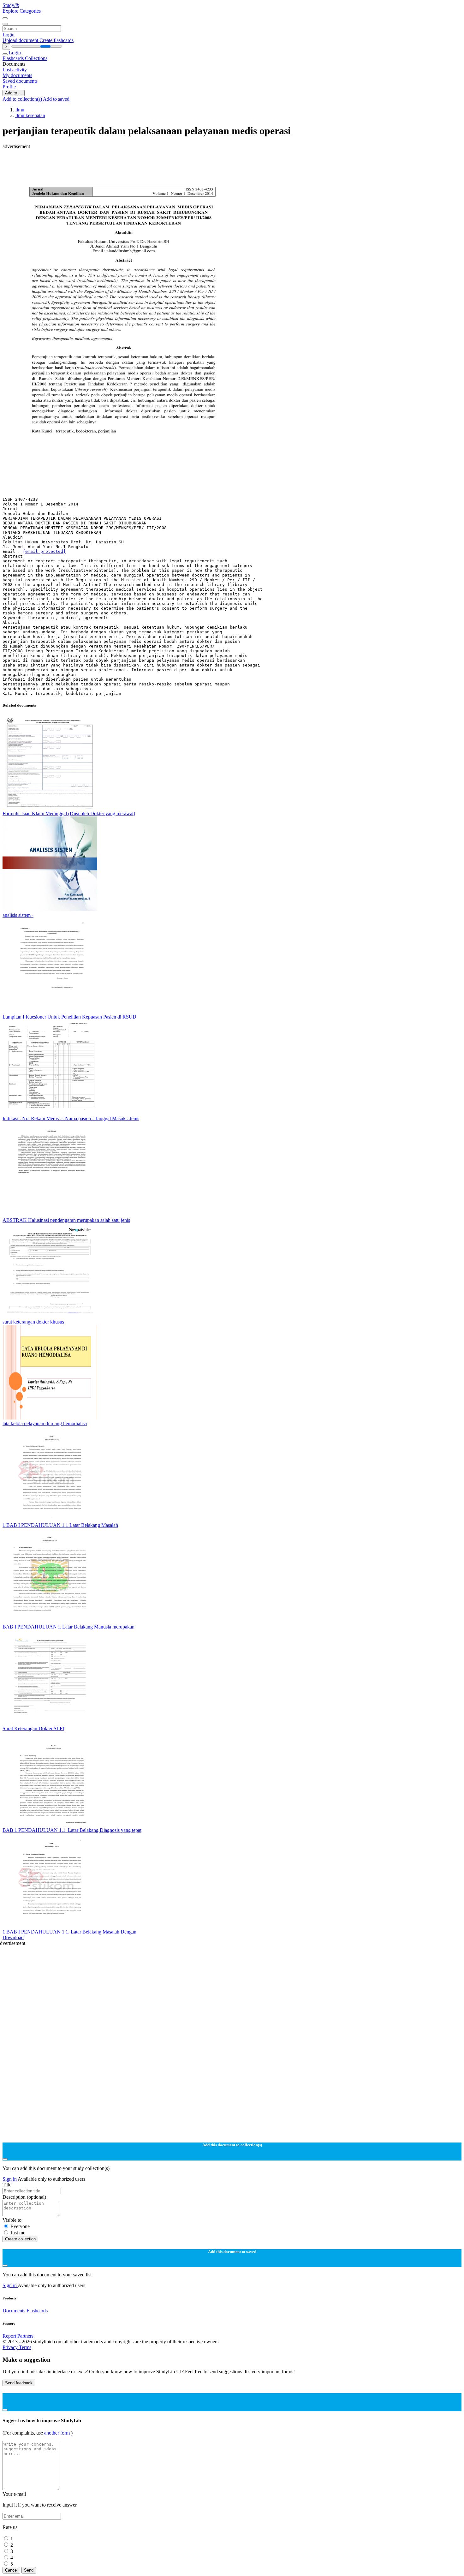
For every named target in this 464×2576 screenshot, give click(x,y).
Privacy (11, 2347)
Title (7, 2185)
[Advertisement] (192, 164)
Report (9, 2336)
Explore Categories (22, 11)
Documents (14, 2311)
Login (9, 35)
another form (58, 2433)
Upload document (21, 40)
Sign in (10, 2179)
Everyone (20, 2226)
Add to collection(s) (23, 99)
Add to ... (14, 93)
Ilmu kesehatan (30, 115)
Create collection (20, 2239)
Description (24, 2197)
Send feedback (19, 2383)
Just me (18, 2233)
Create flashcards (57, 40)
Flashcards (14, 58)
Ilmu (20, 110)
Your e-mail (14, 2494)
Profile (9, 87)
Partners (25, 2336)
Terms (25, 2347)
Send (29, 2570)
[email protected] (44, 551)
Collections (36, 58)
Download (13, 1937)
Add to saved (56, 99)
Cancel (11, 2570)
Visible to (12, 2220)
